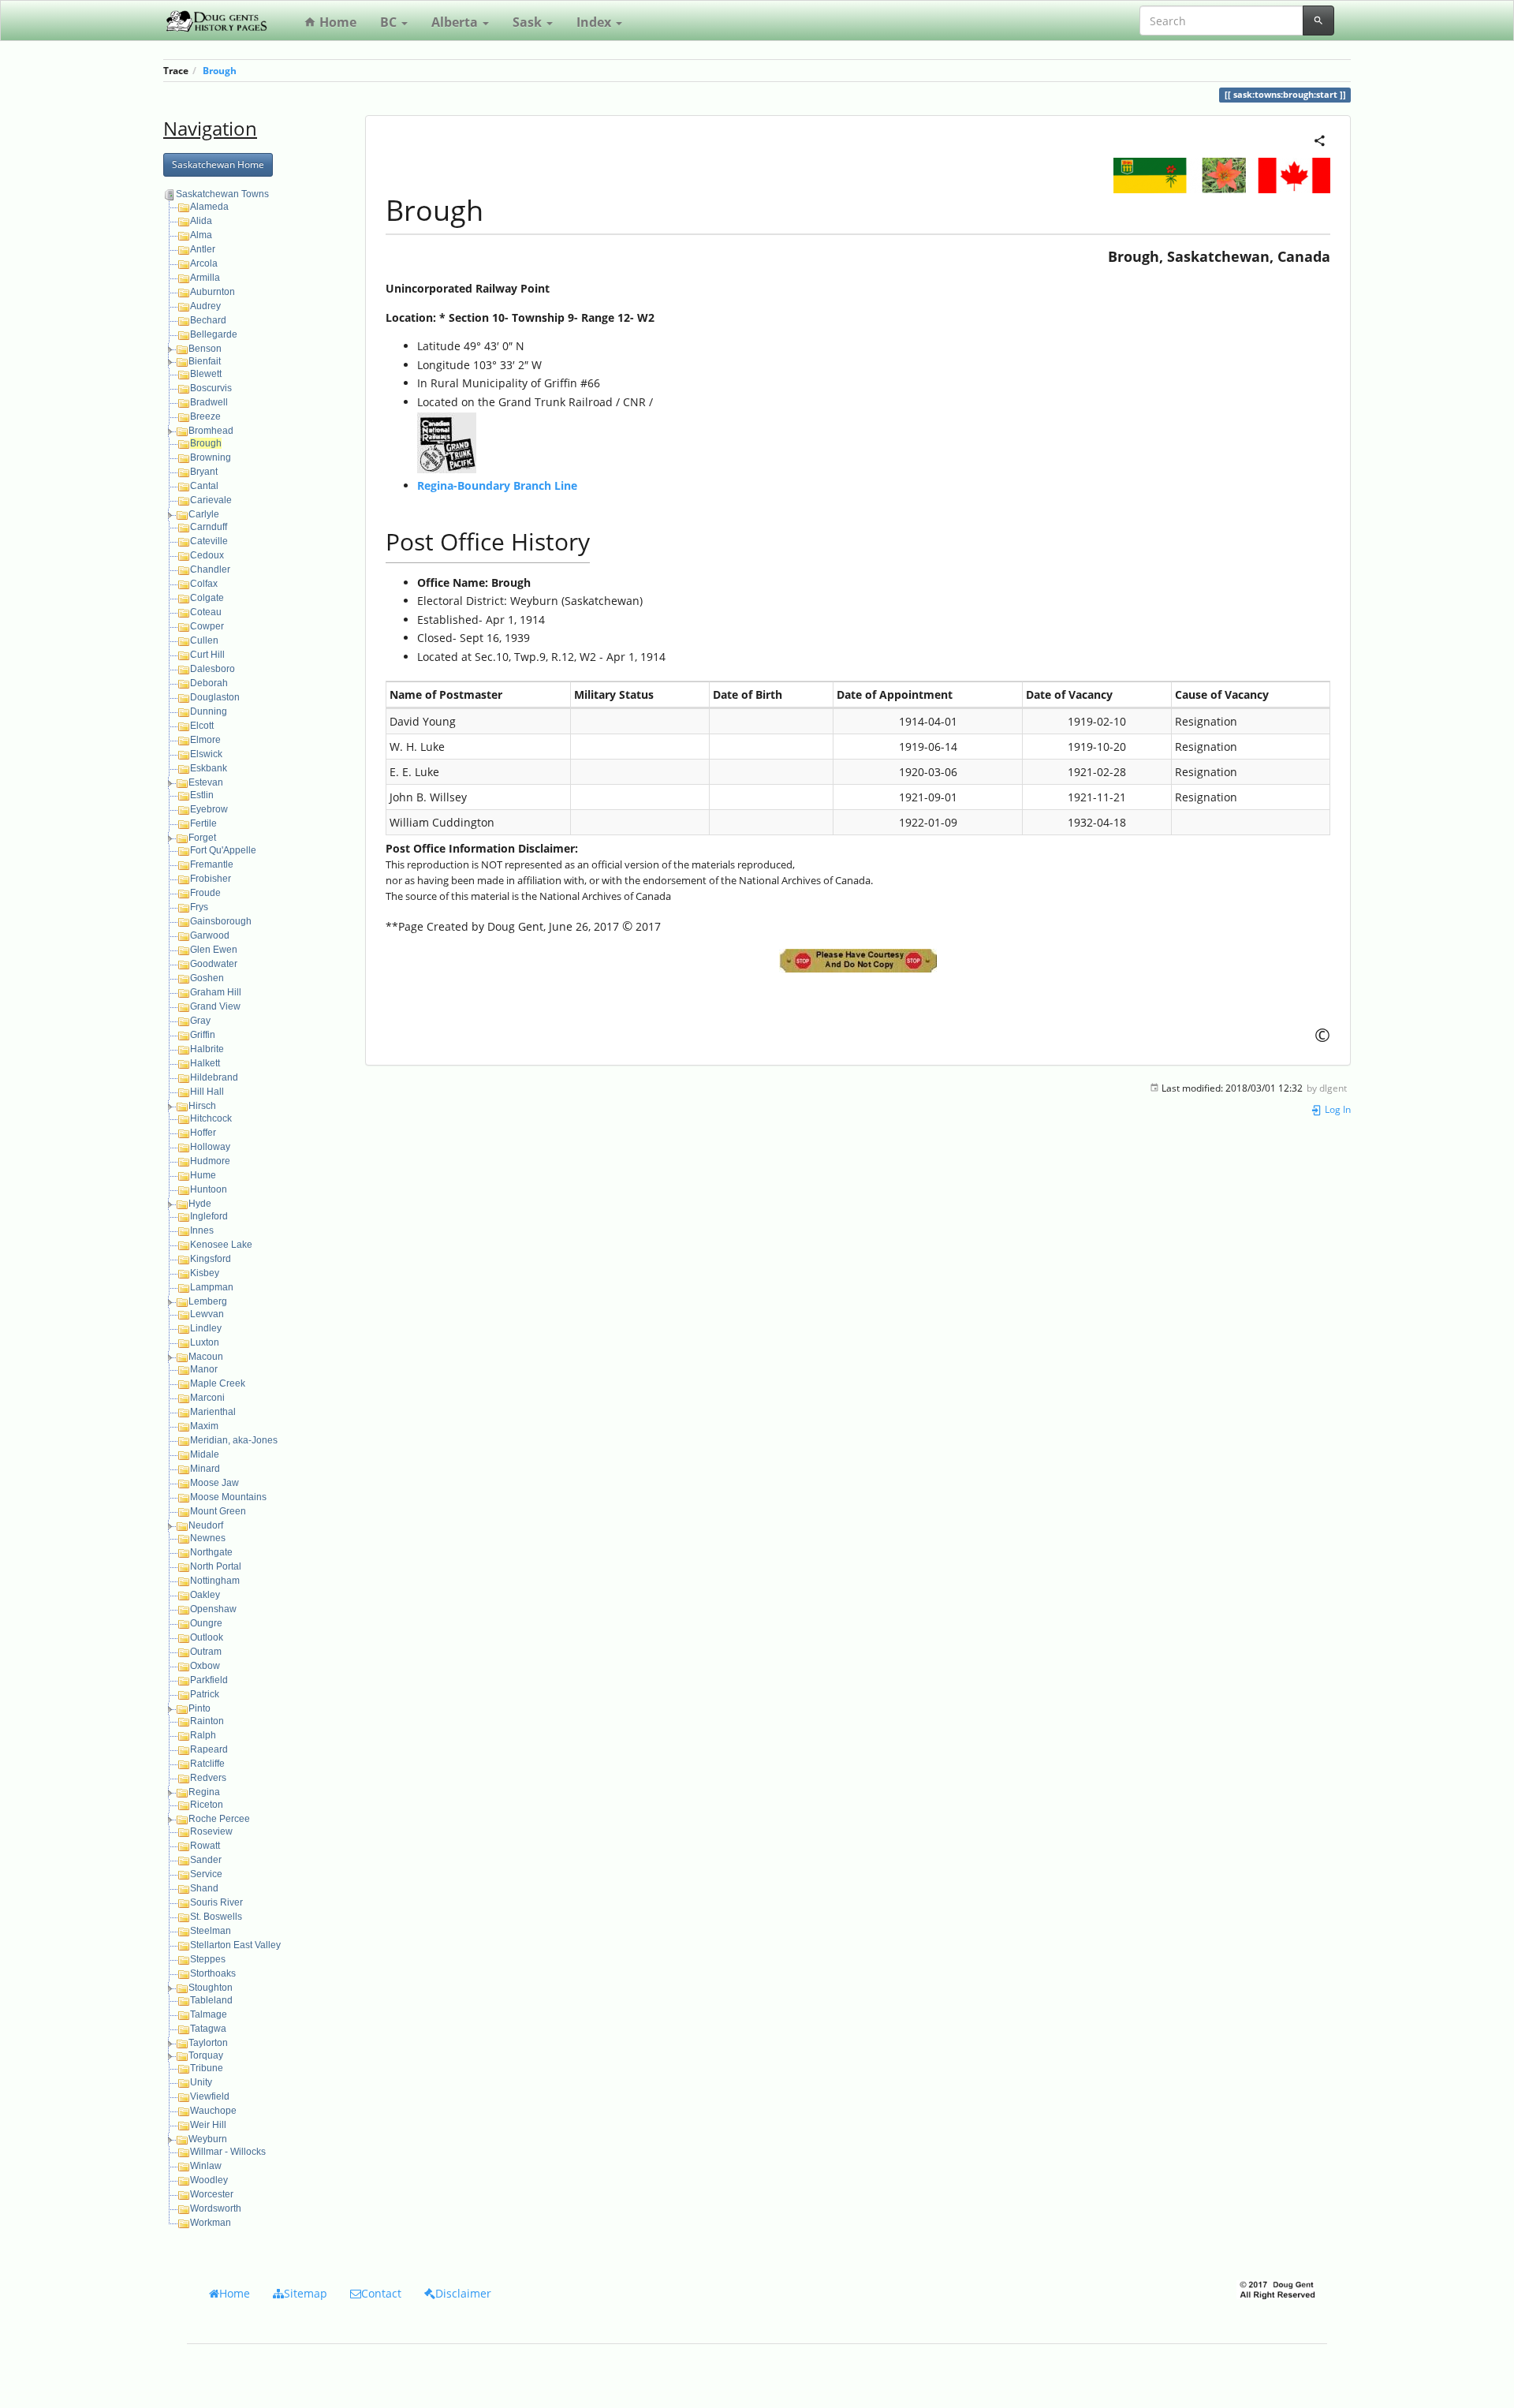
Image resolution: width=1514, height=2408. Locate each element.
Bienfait (205, 361)
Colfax (204, 584)
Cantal (204, 486)
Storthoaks (213, 1973)
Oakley (205, 1595)
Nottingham (215, 1581)
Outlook (207, 1637)
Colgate (207, 598)
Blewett (206, 374)
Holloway (210, 1147)
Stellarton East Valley (235, 1945)
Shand (204, 1888)
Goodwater (214, 964)
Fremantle (212, 864)
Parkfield (209, 1680)
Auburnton (213, 292)
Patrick (205, 1694)
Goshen (207, 978)
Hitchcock (211, 1118)
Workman (211, 2223)
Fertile (203, 823)
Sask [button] (529, 22)
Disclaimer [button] (463, 2293)
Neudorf (206, 1525)
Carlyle (204, 514)
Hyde (200, 1204)
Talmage (209, 2014)
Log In (1337, 1109)
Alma (201, 235)
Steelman (211, 1931)
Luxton (205, 1342)
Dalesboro (213, 669)
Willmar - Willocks (228, 2152)
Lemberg (208, 1301)
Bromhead (211, 431)
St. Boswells (216, 1917)
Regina (204, 1792)
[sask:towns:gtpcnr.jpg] (447, 441)
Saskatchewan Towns (222, 194)
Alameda (209, 207)
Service (206, 1874)
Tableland (211, 2000)
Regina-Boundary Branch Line (497, 485)
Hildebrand (214, 1077)
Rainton (207, 1721)
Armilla (205, 278)
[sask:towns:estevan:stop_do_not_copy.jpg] (858, 961)
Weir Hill (208, 2125)
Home (336, 22)
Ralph (203, 1735)
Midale (205, 1454)
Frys (199, 907)
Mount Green (218, 1511)
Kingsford (211, 1259)
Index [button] (595, 22)
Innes (202, 1230)
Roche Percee (219, 1819)
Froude (205, 893)
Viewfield (210, 2096)
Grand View (215, 1006)
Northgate (211, 1552)
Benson (205, 349)
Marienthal (213, 1412)
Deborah (209, 683)
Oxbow (205, 1666)
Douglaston (215, 697)
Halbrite (207, 1049)
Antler (203, 249)
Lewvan (207, 1314)
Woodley (209, 2180)
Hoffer (203, 1133)
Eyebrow (209, 809)
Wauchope (213, 2111)
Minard (205, 1469)
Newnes (208, 1538)
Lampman (212, 1287)
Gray (200, 1021)
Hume (203, 1175)
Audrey (205, 306)
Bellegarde (214, 334)
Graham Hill (216, 992)
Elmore (205, 740)
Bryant (204, 472)
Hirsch (202, 1106)
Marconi (207, 1398)
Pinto (200, 1708)
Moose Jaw (214, 1483)
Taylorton (208, 2043)
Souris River (216, 1902)
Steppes (208, 1959)
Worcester (212, 2194)
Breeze (205, 416)
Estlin (202, 795)
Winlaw (206, 2166)
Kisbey (205, 1273)
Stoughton (211, 1988)
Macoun (206, 1357)
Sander (206, 1860)
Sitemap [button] (306, 2293)
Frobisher (211, 879)
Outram (206, 1652)
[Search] (1318, 21)
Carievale (211, 500)
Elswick (206, 754)
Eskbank (209, 768)
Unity (201, 2082)
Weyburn (208, 2139)
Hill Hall (207, 1092)
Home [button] (235, 2293)
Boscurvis (211, 388)
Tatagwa (208, 2029)
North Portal (216, 1566)
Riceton (207, 1805)
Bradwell (209, 402)
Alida (201, 221)
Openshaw (213, 1609)
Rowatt (205, 1846)
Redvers (208, 1778)
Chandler (210, 569)
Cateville (209, 541)
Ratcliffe (207, 1764)
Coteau (206, 612)
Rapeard (209, 1749)
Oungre (206, 1623)
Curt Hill (207, 655)
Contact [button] (381, 2293)
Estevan (206, 782)
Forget (202, 838)
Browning (211, 457)
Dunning (209, 711)
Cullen (204, 640)
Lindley (206, 1328)
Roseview (211, 1831)
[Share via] (1320, 139)
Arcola (204, 263)
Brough (220, 70)
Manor (204, 1369)
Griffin (203, 1035)
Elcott (202, 726)
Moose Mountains (228, 1497)
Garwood (210, 935)
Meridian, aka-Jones (234, 1440)
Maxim (204, 1426)
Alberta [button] (456, 22)
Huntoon (209, 1189)
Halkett (205, 1063)
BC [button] (390, 22)
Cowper (207, 626)
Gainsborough (221, 921)
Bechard (208, 320)
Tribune (207, 2068)
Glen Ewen (214, 950)
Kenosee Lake (221, 1245)
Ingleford (209, 1216)
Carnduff (209, 527)
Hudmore (210, 1161)
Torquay (206, 2055)
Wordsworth (216, 2208)
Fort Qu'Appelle (223, 850)
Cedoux (207, 555)
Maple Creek (218, 1383)
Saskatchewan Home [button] (218, 164)
